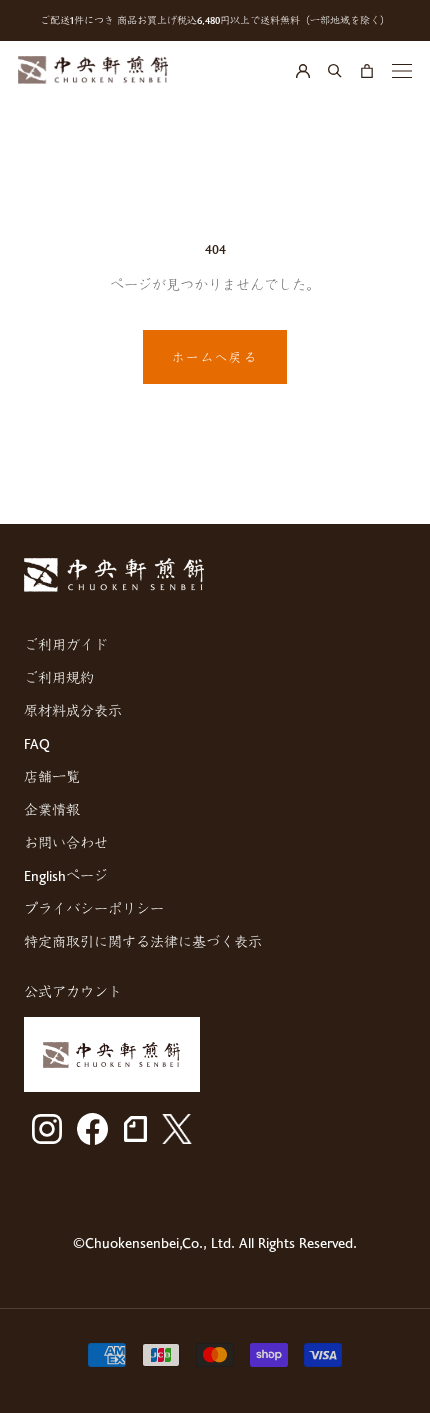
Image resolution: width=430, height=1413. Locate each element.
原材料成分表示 (73, 710)
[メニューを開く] (402, 70)
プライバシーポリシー (94, 908)
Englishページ (66, 875)
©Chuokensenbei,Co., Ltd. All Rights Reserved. (215, 1242)
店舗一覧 (52, 776)
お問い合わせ (66, 842)
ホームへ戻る (215, 357)
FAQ (37, 743)
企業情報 (52, 809)
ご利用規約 (59, 677)
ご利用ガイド (66, 644)
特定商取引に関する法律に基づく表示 (143, 941)
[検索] (335, 70)
